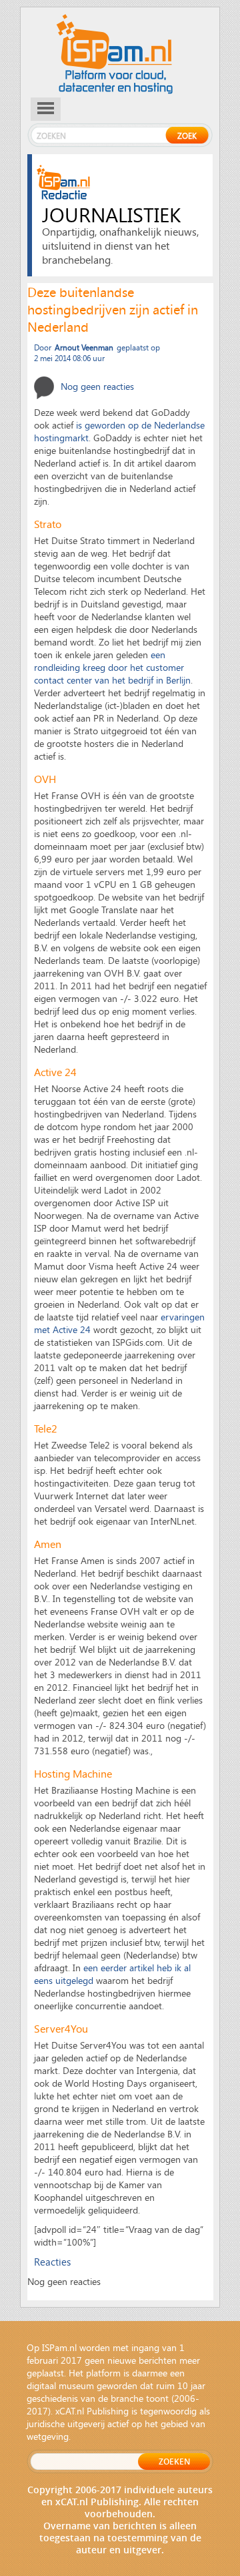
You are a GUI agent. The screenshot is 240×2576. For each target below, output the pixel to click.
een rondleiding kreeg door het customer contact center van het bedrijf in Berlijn (112, 667)
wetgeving (48, 2436)
